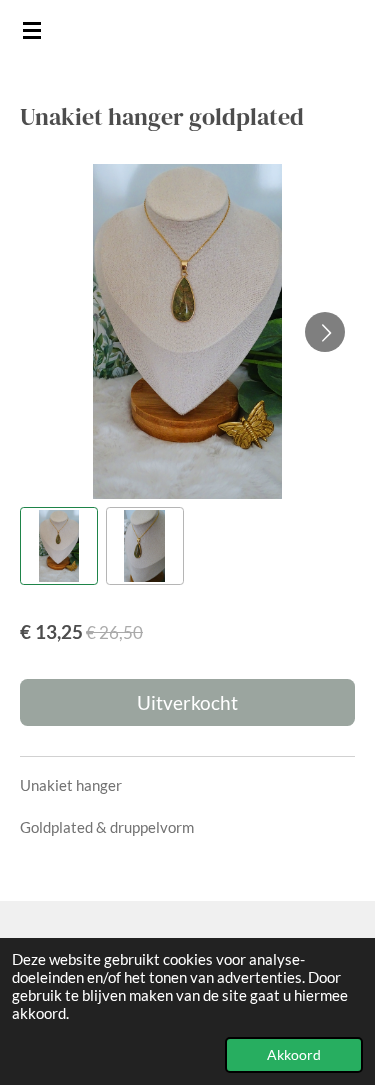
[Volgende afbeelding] (325, 332)
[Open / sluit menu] (32, 30)
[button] (59, 546)
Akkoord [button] (294, 1055)
